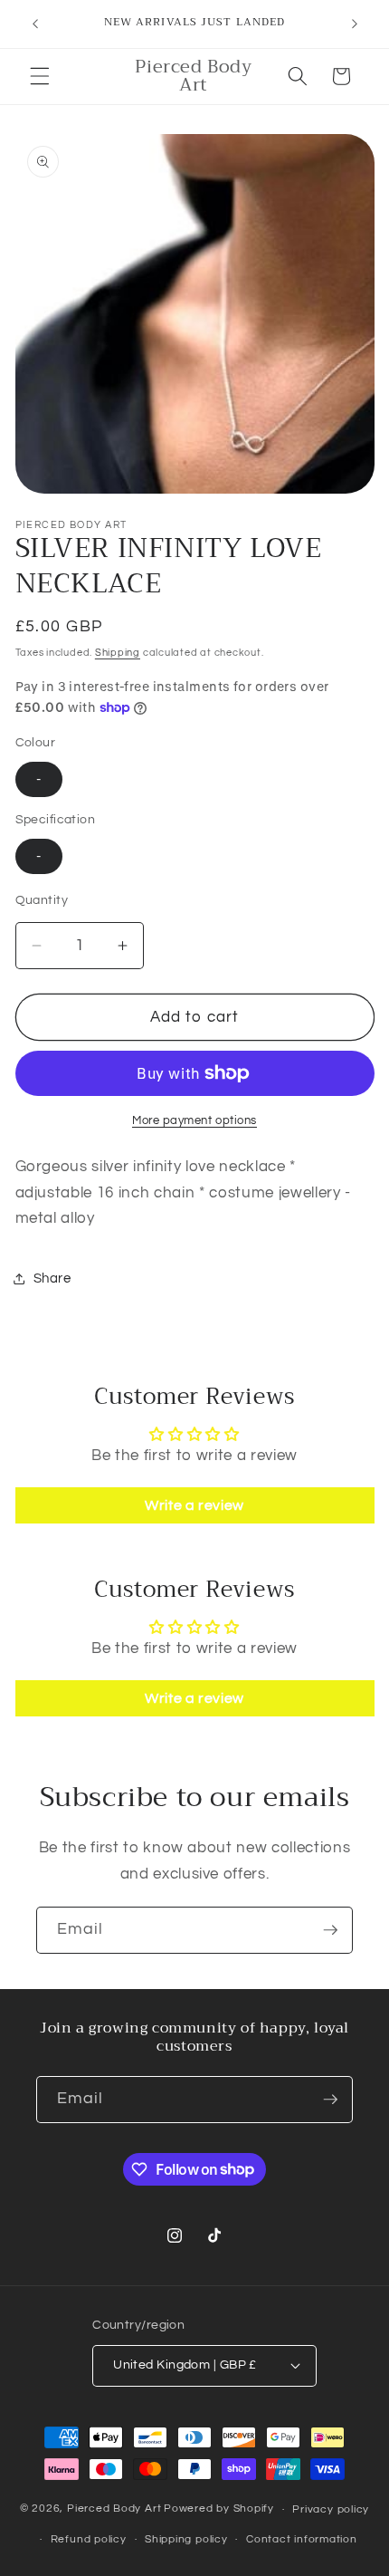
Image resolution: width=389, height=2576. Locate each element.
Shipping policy (186, 2539)
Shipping (118, 653)
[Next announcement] (355, 24)
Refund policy (89, 2539)
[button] (40, 76)
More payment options (194, 1120)
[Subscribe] (330, 1930)
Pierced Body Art (114, 2509)
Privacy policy (331, 2509)
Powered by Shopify (219, 2509)
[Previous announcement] (35, 24)
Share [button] (52, 1278)
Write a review (194, 1505)
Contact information (302, 2539)
